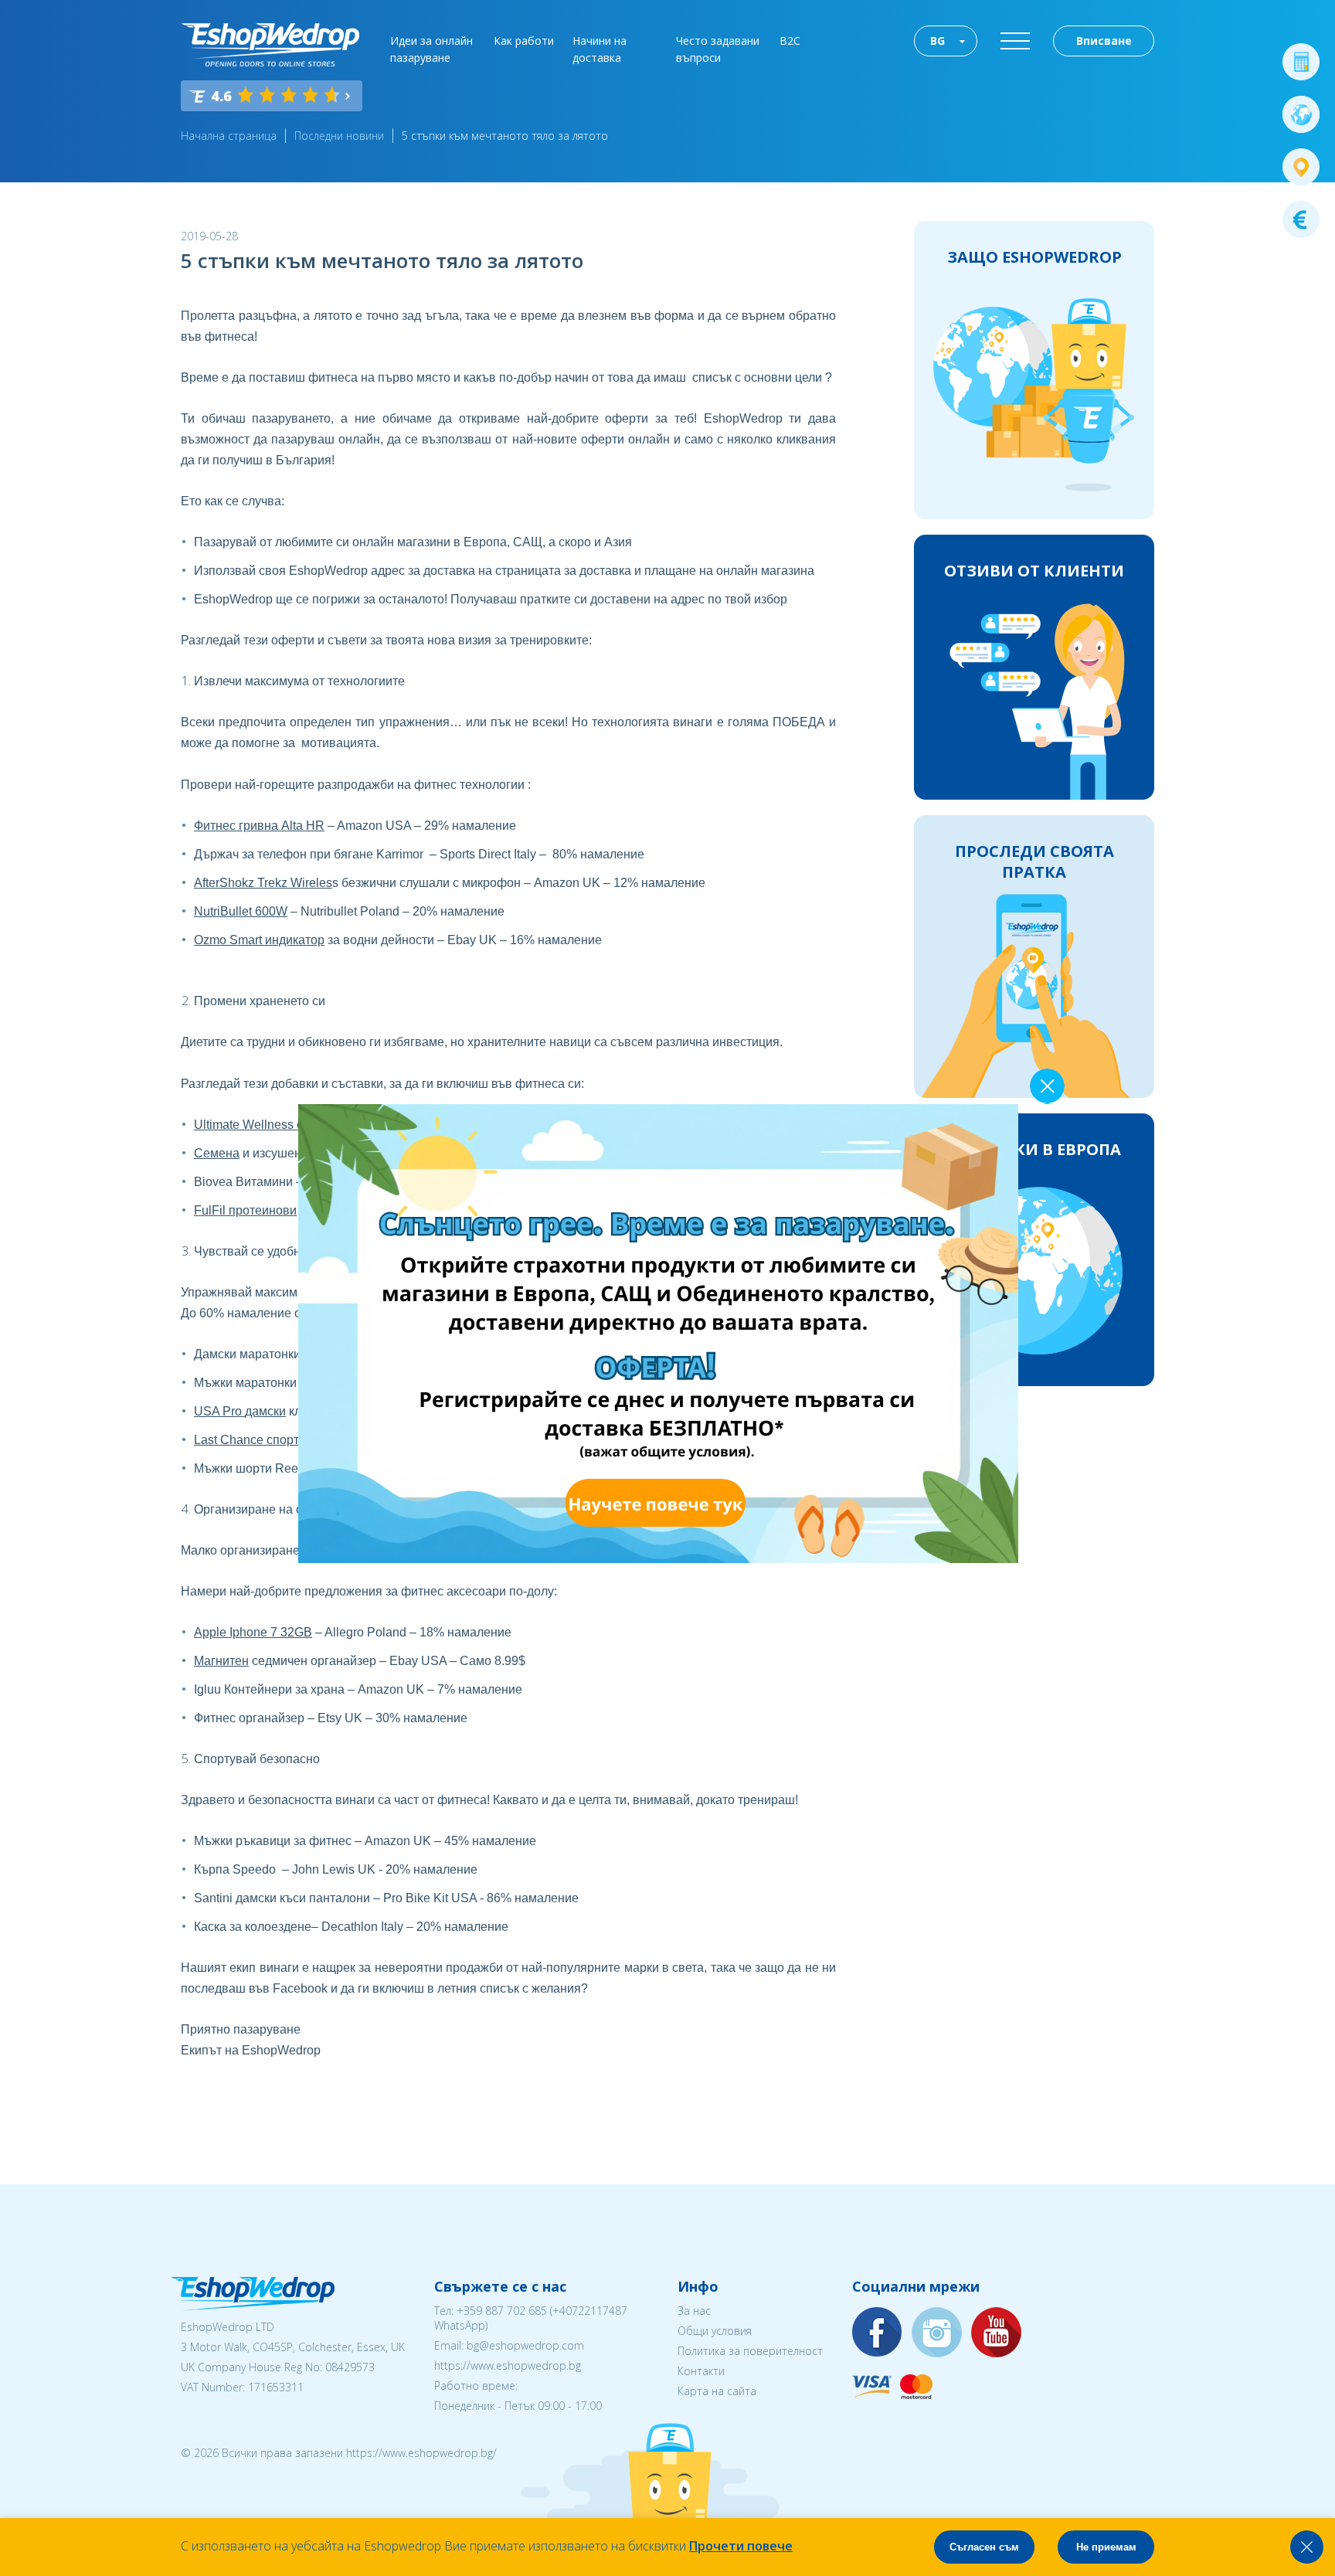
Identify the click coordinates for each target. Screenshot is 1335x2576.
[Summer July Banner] (579, 1558)
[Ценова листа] (1301, 219)
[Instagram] (937, 2333)
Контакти (701, 2371)
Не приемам (1106, 2547)
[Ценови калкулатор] (1301, 62)
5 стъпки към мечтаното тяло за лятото (505, 136)
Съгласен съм (984, 2547)
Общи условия (715, 2331)
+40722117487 (590, 2311)
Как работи (524, 41)
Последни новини (339, 136)
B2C (790, 41)
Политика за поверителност (750, 2351)
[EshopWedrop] (270, 45)
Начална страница (229, 136)
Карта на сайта (717, 2391)
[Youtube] (997, 2333)
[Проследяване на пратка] (1301, 167)
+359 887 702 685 (502, 2311)
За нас (694, 2311)
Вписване (1104, 41)
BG (938, 41)
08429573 (350, 2367)
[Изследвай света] (1301, 114)
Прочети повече (741, 2546)
